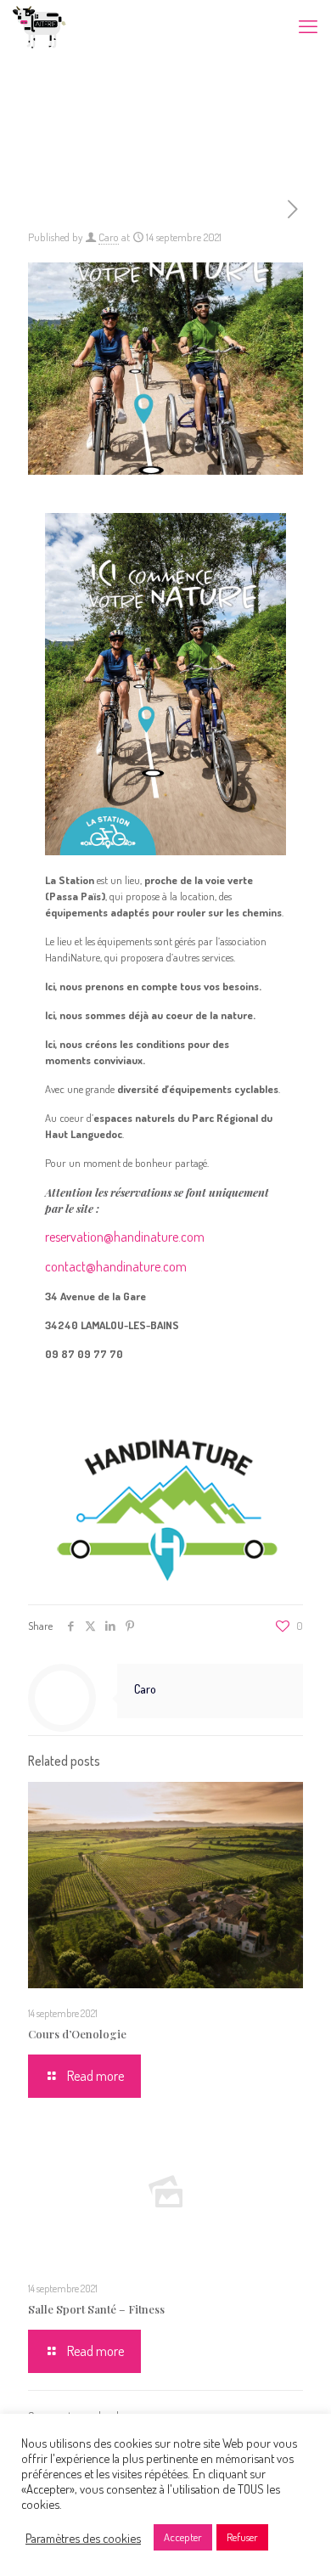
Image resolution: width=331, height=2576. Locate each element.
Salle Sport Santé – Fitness (96, 2309)
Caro (109, 237)
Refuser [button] (242, 2537)
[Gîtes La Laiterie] (39, 25)
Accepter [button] (183, 2537)
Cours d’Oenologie (77, 2034)
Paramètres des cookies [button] (83, 2538)
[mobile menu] (308, 25)
